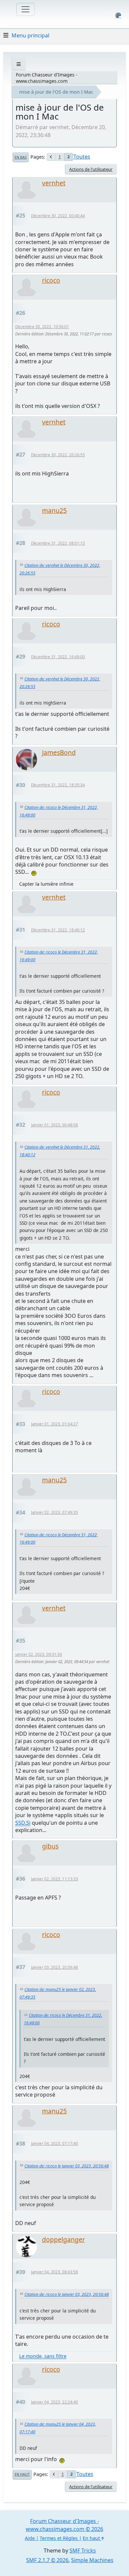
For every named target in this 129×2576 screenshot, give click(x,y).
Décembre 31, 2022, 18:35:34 (58, 785)
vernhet (54, 183)
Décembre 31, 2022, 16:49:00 (58, 657)
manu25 (54, 510)
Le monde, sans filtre (43, 2356)
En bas (21, 157)
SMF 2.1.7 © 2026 (47, 2560)
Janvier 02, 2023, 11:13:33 (55, 1879)
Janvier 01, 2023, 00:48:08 (55, 1125)
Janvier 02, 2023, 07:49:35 (55, 1512)
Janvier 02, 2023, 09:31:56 (39, 1654)
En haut (22, 2474)
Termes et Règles (59, 2538)
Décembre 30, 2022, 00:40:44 (58, 216)
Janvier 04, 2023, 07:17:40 (55, 2143)
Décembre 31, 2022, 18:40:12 (58, 930)
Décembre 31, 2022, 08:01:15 (58, 543)
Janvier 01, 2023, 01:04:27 (55, 1424)
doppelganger (64, 2239)
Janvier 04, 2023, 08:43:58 (55, 2272)
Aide (30, 2538)
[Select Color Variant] (118, 15)
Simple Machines (92, 2560)
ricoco (51, 280)
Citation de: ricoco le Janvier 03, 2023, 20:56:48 (67, 2166)
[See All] (19, 64)
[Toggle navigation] (25, 9)
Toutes (82, 157)
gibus (50, 1846)
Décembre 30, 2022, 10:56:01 (42, 327)
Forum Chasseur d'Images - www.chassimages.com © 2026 (64, 2525)
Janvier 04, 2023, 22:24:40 (55, 2402)
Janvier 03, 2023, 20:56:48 (55, 1967)
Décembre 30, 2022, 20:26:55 (58, 455)
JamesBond (59, 752)
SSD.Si (23, 1823)
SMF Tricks (83, 2551)
